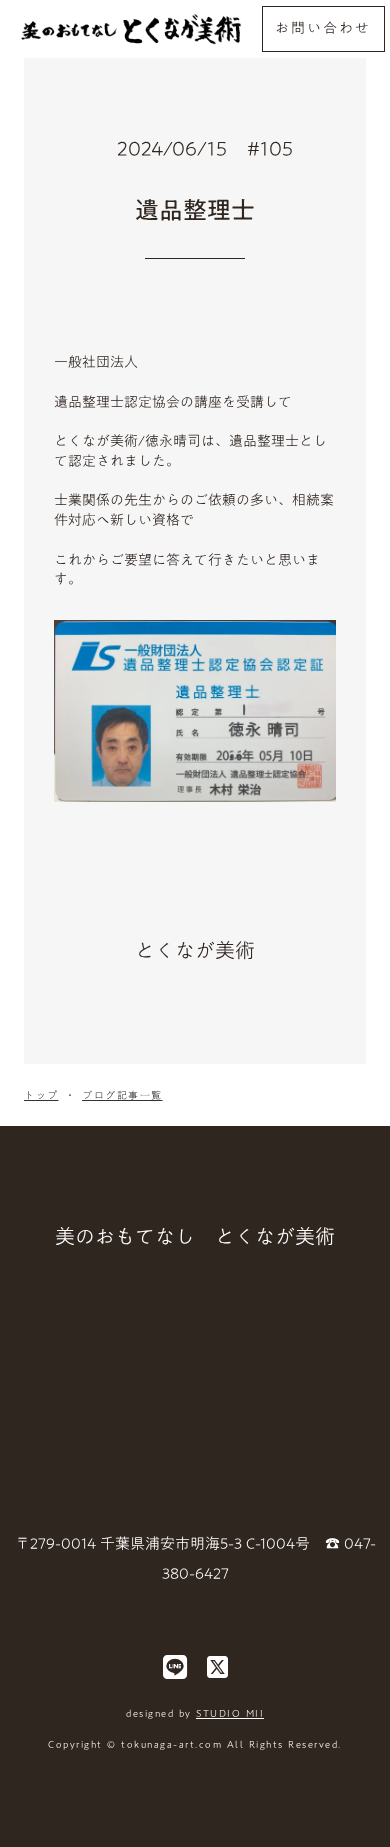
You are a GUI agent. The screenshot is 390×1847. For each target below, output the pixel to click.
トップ (41, 1095)
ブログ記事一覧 (122, 1095)
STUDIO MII (230, 1713)
